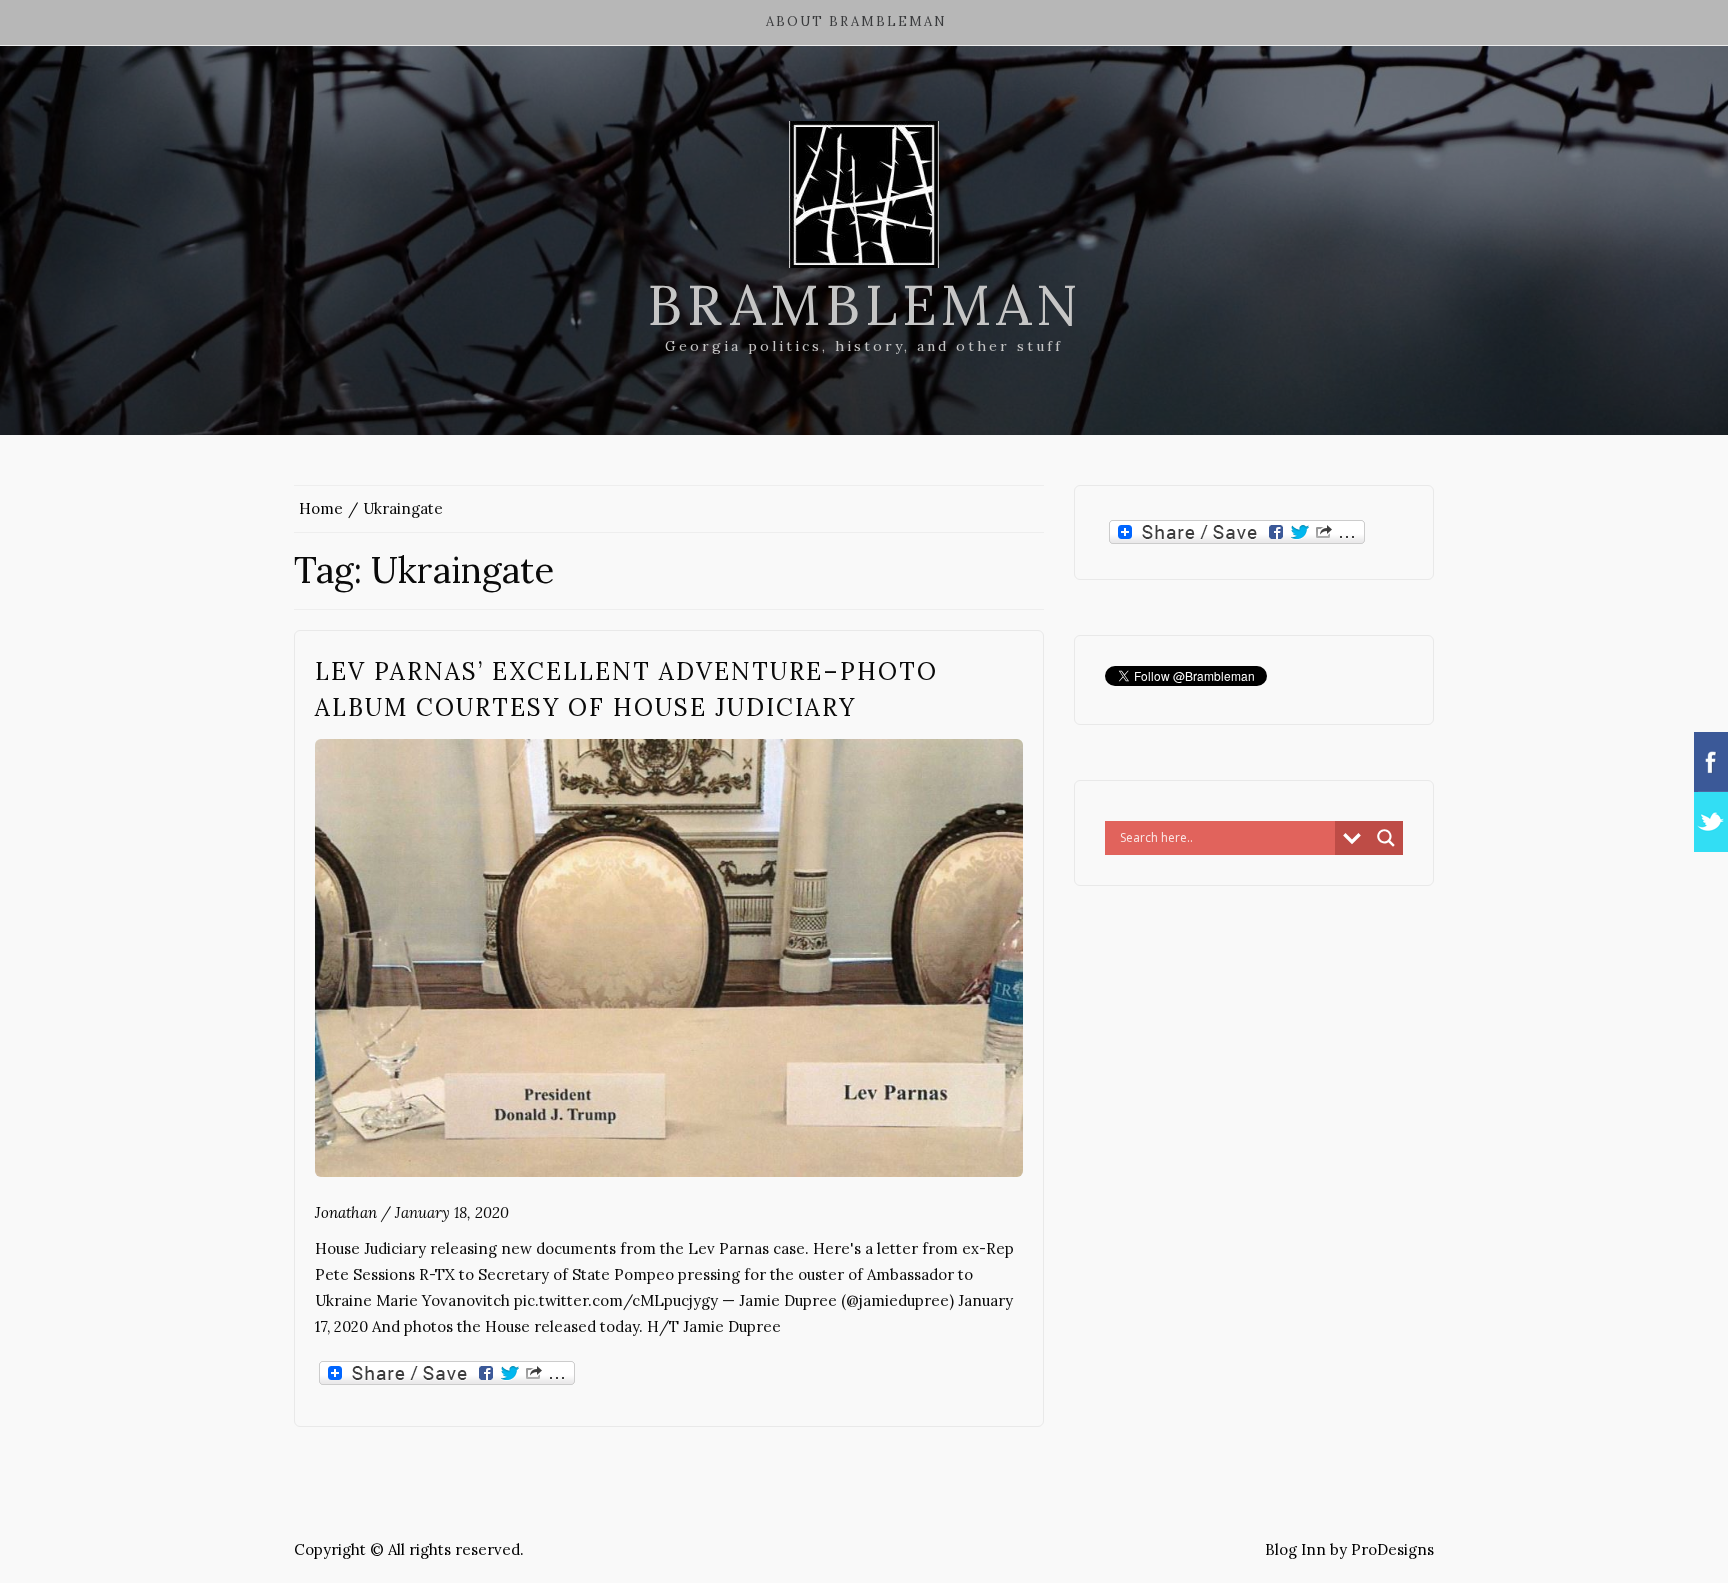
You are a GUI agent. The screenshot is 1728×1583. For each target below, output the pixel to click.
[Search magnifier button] (1386, 838)
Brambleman (864, 305)
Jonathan (346, 1212)
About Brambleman (856, 21)
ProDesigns (1392, 1549)
